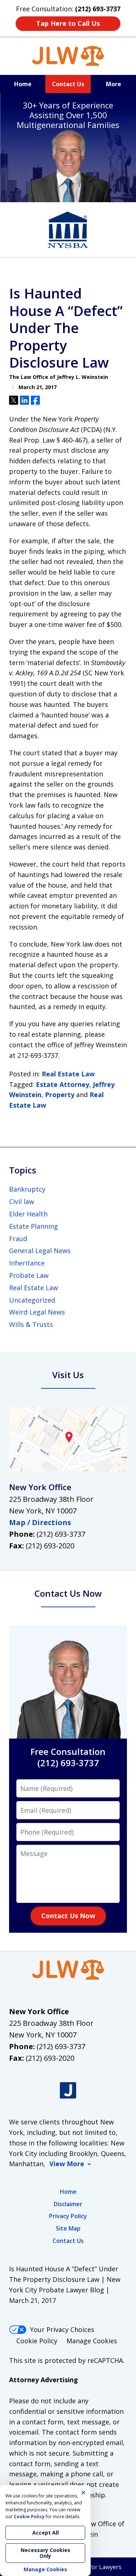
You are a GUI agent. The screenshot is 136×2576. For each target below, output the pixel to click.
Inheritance (27, 1263)
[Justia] (68, 2090)
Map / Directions (40, 1522)
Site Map (68, 2228)
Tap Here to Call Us (68, 23)
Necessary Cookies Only (46, 2553)
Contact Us (68, 84)
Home (23, 84)
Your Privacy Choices (62, 2329)
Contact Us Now (68, 1916)
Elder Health (28, 1214)
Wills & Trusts (31, 1324)
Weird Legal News (37, 1312)
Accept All (46, 2533)
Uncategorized (32, 1300)
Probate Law (29, 1275)
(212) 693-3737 (61, 1534)
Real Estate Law (68, 1074)
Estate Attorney (63, 1084)
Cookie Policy (37, 2341)
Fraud (18, 1239)
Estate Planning (34, 1226)
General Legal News (40, 1251)
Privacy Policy (68, 2216)
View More (67, 2164)
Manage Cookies (92, 2341)
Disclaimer (68, 2204)
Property (60, 1095)
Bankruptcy (27, 1189)
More (114, 84)
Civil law (22, 1201)
